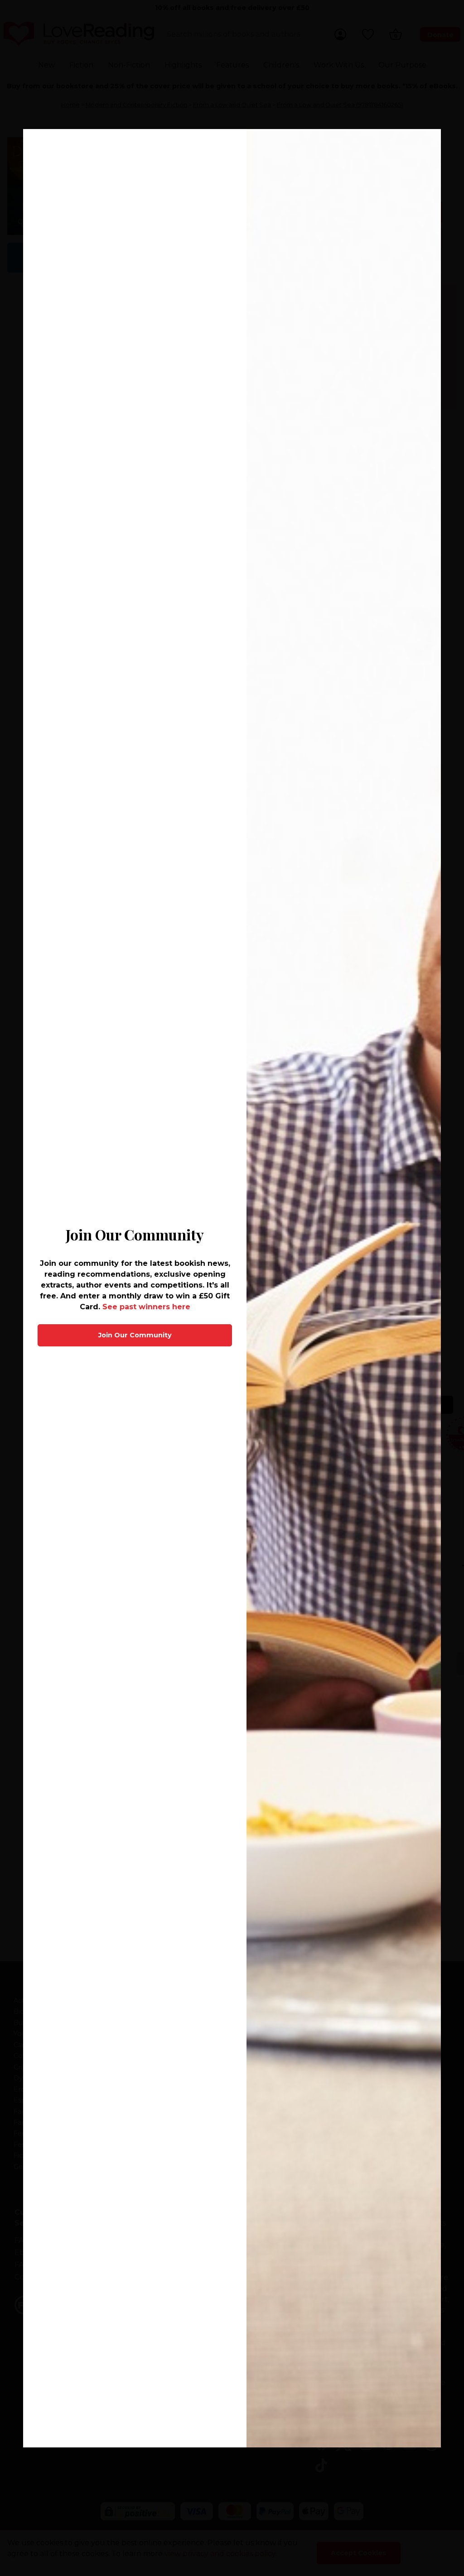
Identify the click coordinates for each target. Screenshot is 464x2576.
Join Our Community (135, 1335)
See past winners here (146, 1307)
